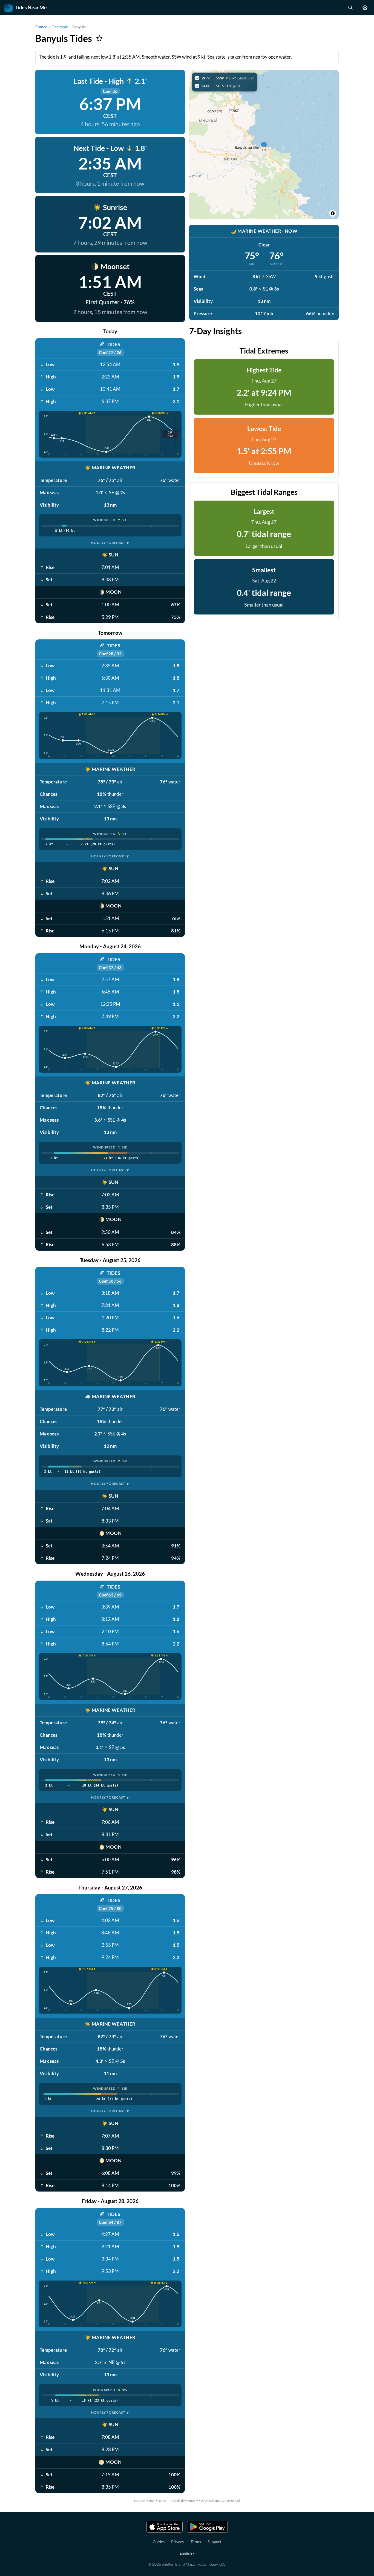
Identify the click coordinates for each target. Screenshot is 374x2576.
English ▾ (187, 2553)
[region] (264, 145)
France (41, 27)
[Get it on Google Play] (207, 2527)
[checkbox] (225, 78)
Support (214, 2542)
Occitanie (60, 27)
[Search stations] (350, 8)
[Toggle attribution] (333, 213)
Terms (196, 2542)
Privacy (178, 2542)
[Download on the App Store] (165, 2527)
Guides (159, 2542)
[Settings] (365, 8)
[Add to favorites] (99, 38)
